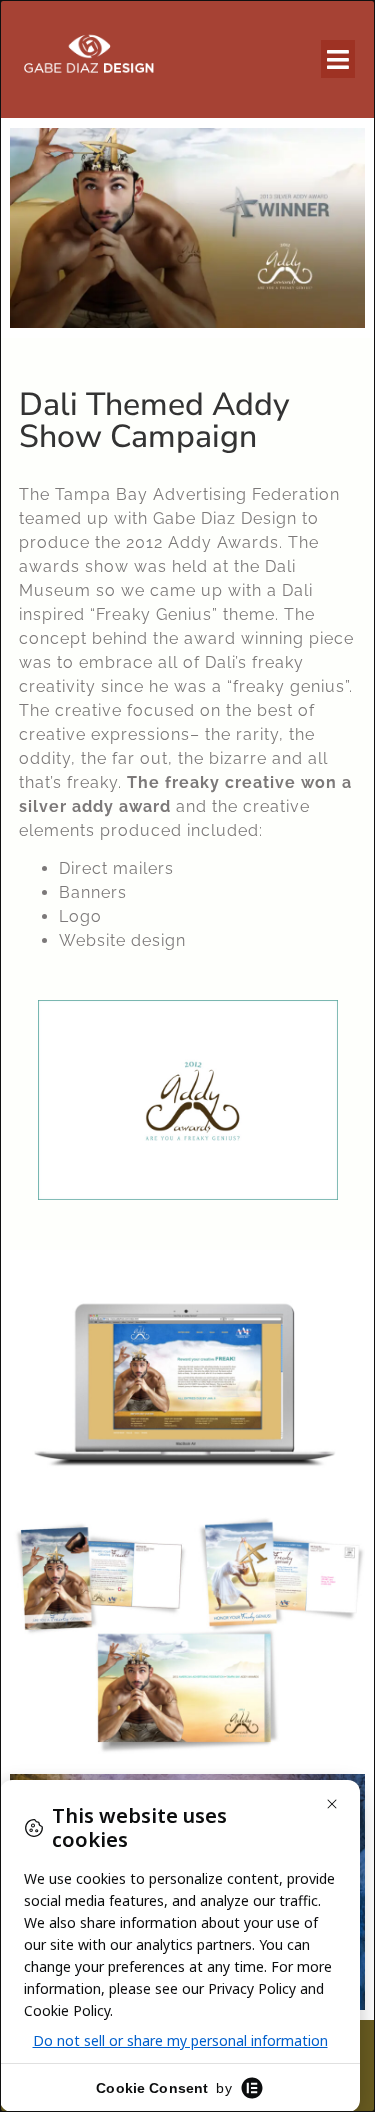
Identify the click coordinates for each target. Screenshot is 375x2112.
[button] (338, 59)
